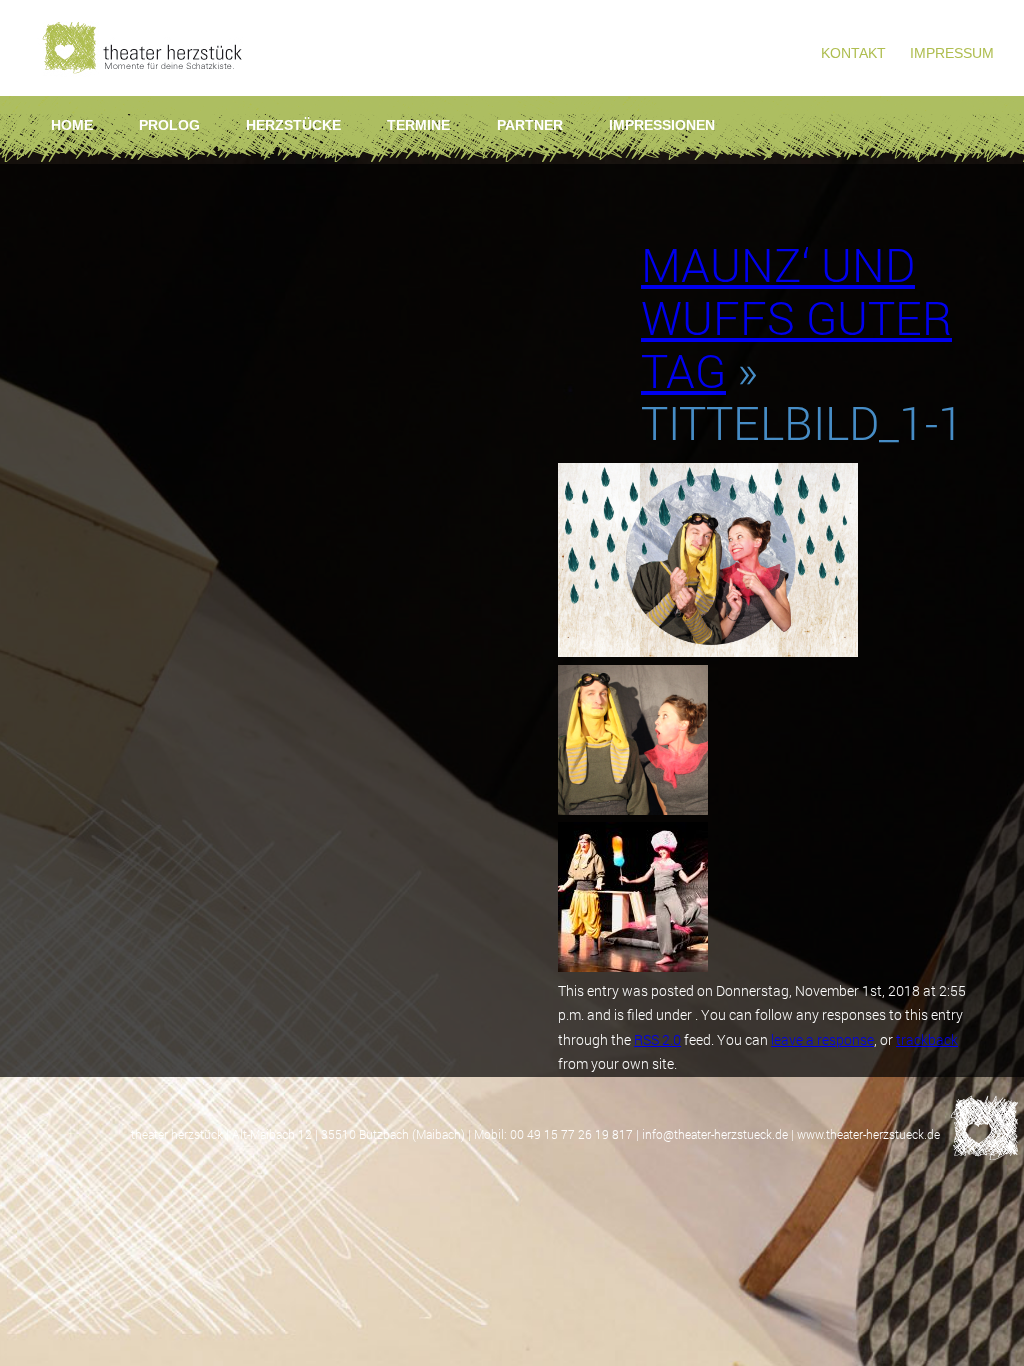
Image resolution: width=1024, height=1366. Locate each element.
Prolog (169, 125)
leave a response (822, 1039)
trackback (927, 1039)
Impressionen (662, 125)
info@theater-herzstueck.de (715, 1134)
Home (72, 125)
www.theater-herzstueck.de (868, 1134)
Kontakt (853, 53)
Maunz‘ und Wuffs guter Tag (796, 317)
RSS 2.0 (657, 1039)
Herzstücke (293, 125)
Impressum (952, 53)
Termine (418, 125)
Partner (530, 125)
